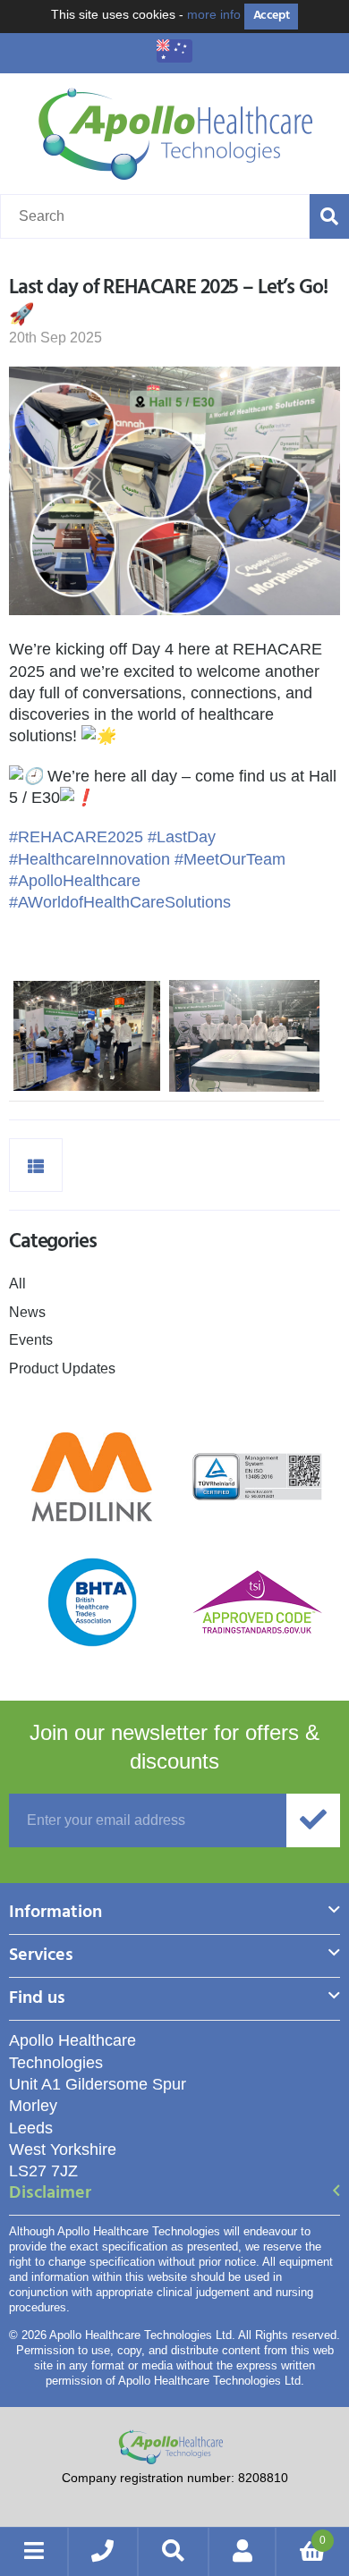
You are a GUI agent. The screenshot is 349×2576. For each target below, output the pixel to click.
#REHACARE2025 (76, 837)
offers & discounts (174, 1747)
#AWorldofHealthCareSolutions (120, 902)
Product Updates (62, 1368)
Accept (271, 16)
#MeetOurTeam (230, 859)
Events (31, 1340)
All (17, 1284)
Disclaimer (50, 2195)
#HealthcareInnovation (89, 859)
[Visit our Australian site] (174, 57)
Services (41, 1957)
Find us (37, 2000)
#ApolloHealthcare (75, 881)
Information (55, 1914)
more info (214, 14)
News (27, 1312)
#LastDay (182, 837)
